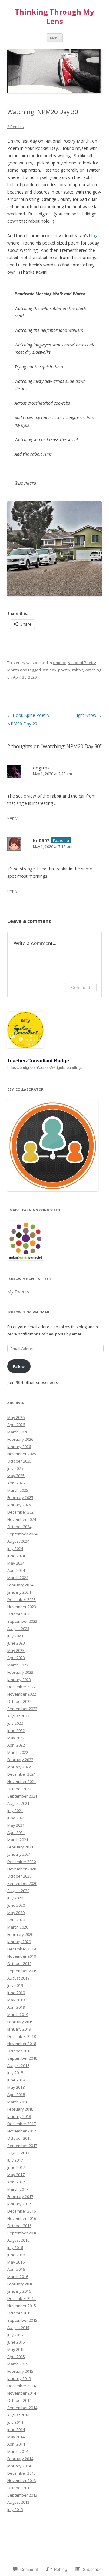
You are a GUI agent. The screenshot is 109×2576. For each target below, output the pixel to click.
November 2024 (22, 1519)
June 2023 (16, 1643)
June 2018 (16, 2080)
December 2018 (21, 2036)
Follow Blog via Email (29, 1312)
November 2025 (22, 1454)
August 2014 (18, 2415)
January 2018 (19, 2116)
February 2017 (20, 2196)
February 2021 (20, 1847)
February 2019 (20, 2022)
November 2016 (22, 2218)
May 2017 (16, 2175)
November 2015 (22, 2306)
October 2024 (19, 1527)
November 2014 (22, 2393)
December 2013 (21, 2473)
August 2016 (18, 2240)
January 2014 (19, 2466)
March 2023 (18, 1665)
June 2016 (16, 2255)
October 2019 (19, 1963)
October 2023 (19, 1614)
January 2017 (19, 2204)
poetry (64, 670)
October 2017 (19, 2138)
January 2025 (19, 1505)
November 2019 (22, 1956)
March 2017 (18, 2189)
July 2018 (15, 2073)
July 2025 (15, 1468)
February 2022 (20, 1760)
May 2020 (16, 1913)
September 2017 (22, 2146)
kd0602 (41, 840)
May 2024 (16, 1563)
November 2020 (22, 1869)
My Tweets (18, 1292)
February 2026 (20, 1439)
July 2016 (15, 2247)
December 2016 (21, 2211)
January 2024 (19, 1592)
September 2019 (22, 1971)
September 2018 (22, 2058)
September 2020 (22, 1883)
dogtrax (41, 768)
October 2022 (19, 1701)
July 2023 (15, 1636)
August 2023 (18, 1629)
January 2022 (19, 1767)
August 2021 (18, 1803)
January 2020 (19, 1942)
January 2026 (19, 1447)
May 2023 (16, 1650)
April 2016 (16, 2269)
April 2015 (16, 2357)
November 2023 (22, 1607)
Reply (12, 818)
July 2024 (15, 1548)
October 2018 (19, 2051)
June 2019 (16, 1993)
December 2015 (21, 2298)
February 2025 (20, 1497)
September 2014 (22, 2408)
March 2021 (18, 1840)
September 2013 (22, 2495)
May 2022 (16, 1738)
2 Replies (16, 127)
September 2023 (22, 1621)
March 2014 (18, 2451)
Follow (19, 1366)
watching (93, 670)
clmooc (59, 663)
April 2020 (16, 1920)
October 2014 (19, 2400)
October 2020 (19, 1876)
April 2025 (16, 1483)
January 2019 (19, 2029)
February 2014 (20, 2459)
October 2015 (19, 2313)
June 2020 (16, 1905)
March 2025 (18, 1490)
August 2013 (18, 2502)
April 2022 (16, 1745)
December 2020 (21, 1862)
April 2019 (16, 2007)
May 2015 (16, 2349)
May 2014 (16, 2437)
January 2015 (19, 2378)
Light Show (88, 715)
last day (49, 670)
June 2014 (16, 2429)
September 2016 (22, 2233)
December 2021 (21, 1774)
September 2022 (22, 1709)
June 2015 (16, 2342)
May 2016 (16, 2262)
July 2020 (15, 1898)
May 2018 (16, 2087)
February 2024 (20, 1585)
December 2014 (21, 2386)
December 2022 (21, 1687)
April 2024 (16, 1570)
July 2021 (15, 1811)
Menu (55, 38)
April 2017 (16, 2182)
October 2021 (19, 1789)
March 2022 (18, 1752)
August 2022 (18, 1716)
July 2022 (15, 1723)
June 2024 (16, 1556)
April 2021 (16, 1832)
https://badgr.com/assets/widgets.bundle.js (45, 1067)
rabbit (78, 670)
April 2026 (16, 1425)
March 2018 (18, 2102)
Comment (81, 987)
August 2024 (18, 1541)
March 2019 (18, 2014)
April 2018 (16, 2095)
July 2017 (15, 2160)
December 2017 (21, 2124)
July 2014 (15, 2422)
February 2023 (20, 1672)
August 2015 (18, 2328)
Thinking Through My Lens (54, 17)
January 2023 (19, 1680)
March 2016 (18, 2277)
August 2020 (18, 1891)
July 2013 (15, 2510)
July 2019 (15, 1985)
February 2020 (20, 1934)
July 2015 (15, 2335)
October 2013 (19, 2488)
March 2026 (18, 1432)
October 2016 (19, 2226)
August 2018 (18, 2065)
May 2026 (16, 1417)
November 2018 (22, 2044)
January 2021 (19, 1854)
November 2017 (22, 2131)
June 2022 (16, 1730)
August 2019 (18, 1978)
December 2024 (21, 1512)
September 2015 (22, 2320)
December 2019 (21, 1949)
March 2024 (18, 1578)
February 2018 (20, 2109)
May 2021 (16, 1825)
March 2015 (18, 2364)
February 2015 (20, 2371)
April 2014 (16, 2444)
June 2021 (16, 1818)
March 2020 (18, 1927)
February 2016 (20, 2284)
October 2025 (19, 1461)
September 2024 (22, 1534)
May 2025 (16, 1476)
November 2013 (22, 2480)
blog (93, 236)
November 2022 (22, 1694)
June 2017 (16, 2167)
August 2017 (18, 2153)
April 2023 (16, 1658)
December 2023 (21, 1599)
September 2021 (22, 1796)
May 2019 (16, 2000)
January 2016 (19, 2291)
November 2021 (22, 1781)
